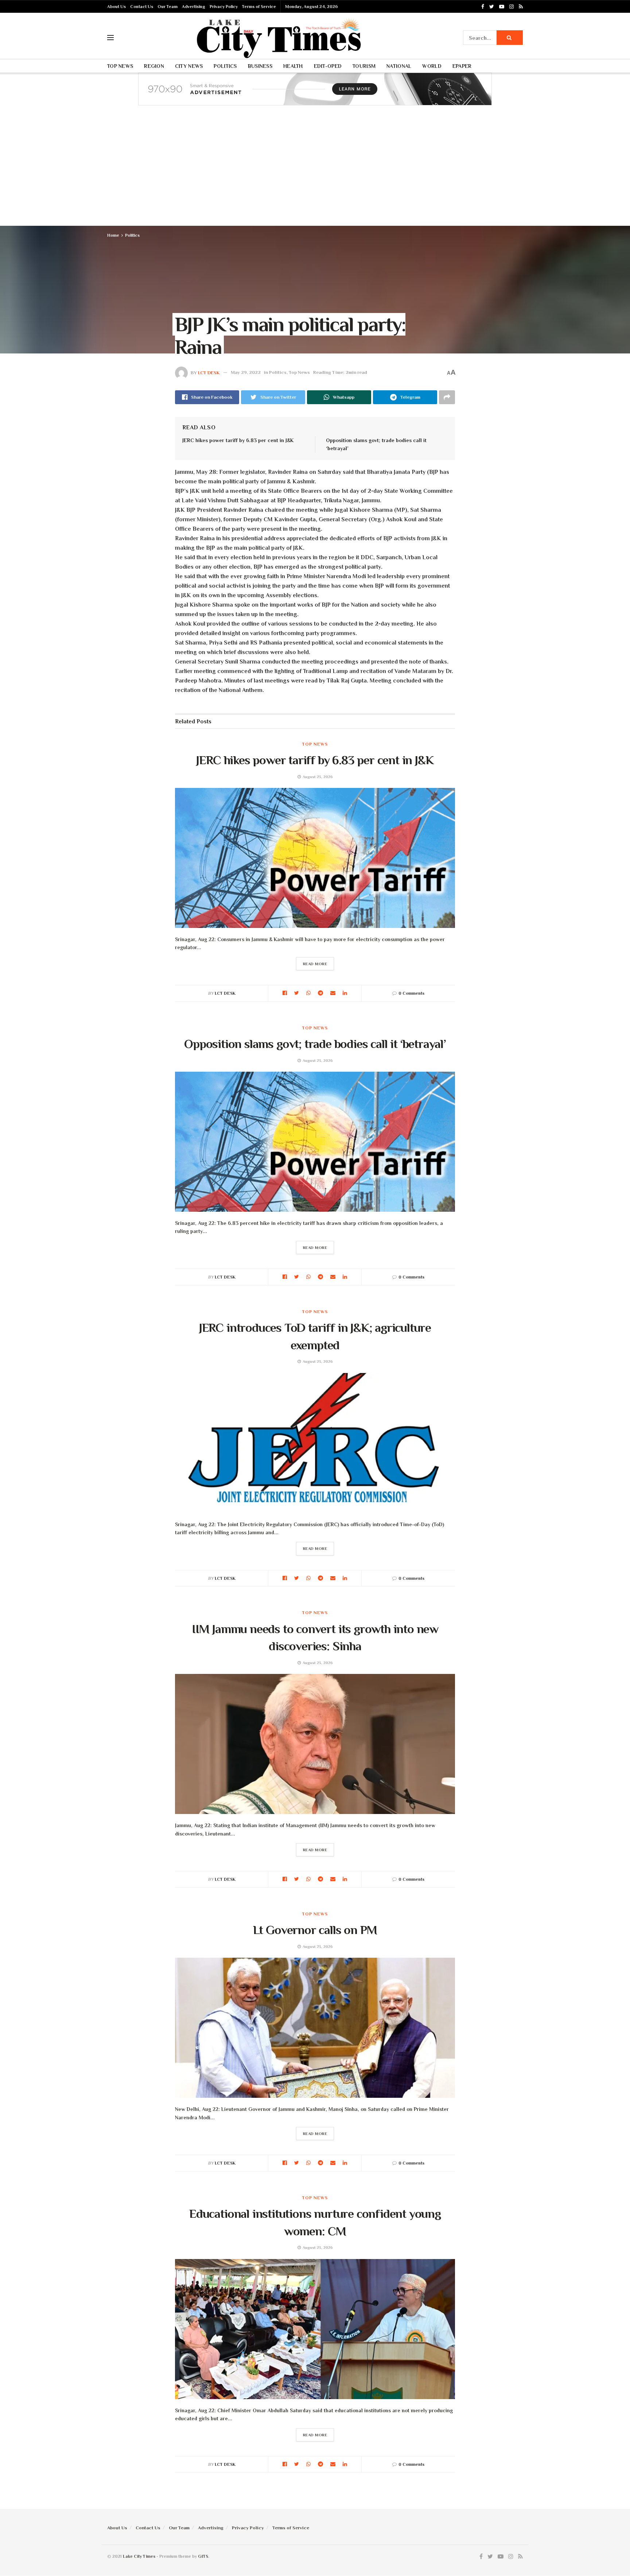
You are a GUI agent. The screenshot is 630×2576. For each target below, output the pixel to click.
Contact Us (142, 7)
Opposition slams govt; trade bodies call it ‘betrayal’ (315, 1044)
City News (189, 66)
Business (260, 66)
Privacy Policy (224, 7)
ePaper (462, 66)
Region (154, 66)
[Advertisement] (315, 171)
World (432, 66)
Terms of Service (259, 7)
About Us (116, 7)
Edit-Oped (328, 66)
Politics (225, 66)
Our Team (168, 7)
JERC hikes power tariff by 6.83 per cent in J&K (238, 440)
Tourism (364, 66)
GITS (203, 2556)
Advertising (194, 7)
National (399, 66)
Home (113, 235)
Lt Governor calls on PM (315, 1930)
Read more (315, 964)
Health (293, 66)
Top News (120, 66)
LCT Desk (209, 372)
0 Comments (411, 993)
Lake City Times (139, 2556)
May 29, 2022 (246, 372)
